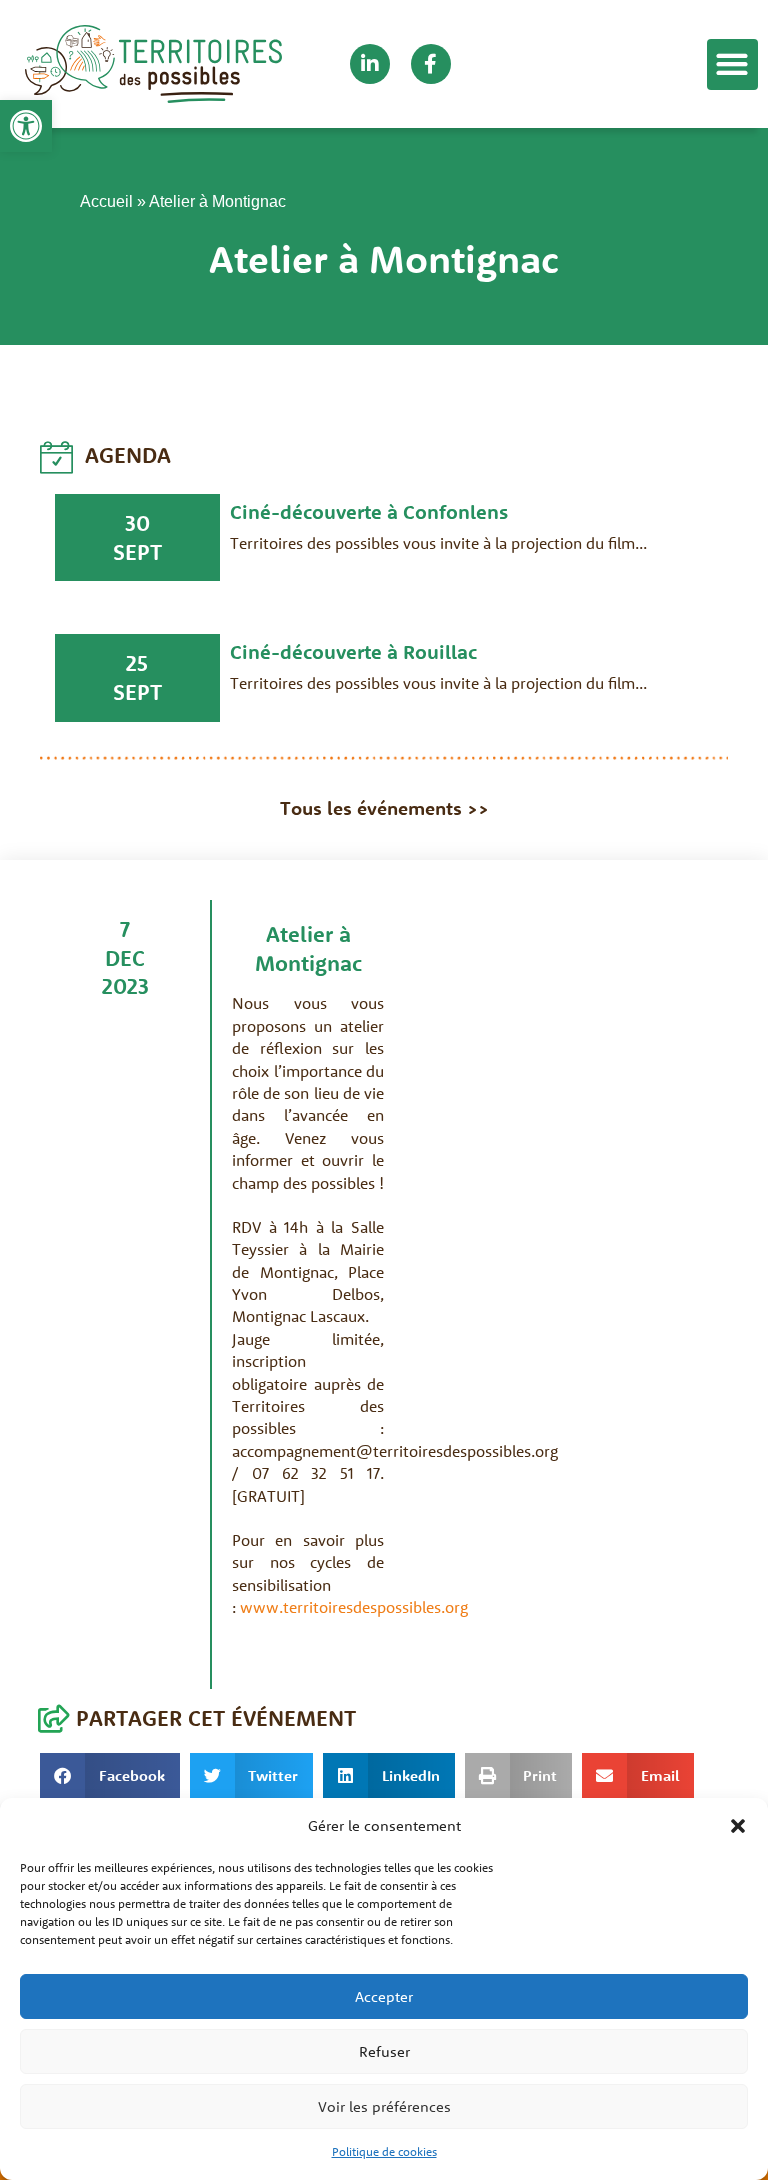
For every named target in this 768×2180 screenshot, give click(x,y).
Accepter (384, 1996)
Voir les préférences (384, 2106)
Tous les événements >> (384, 808)
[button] (26, 126)
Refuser (384, 2051)
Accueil (106, 201)
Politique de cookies (384, 2151)
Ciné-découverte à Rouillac (353, 651)
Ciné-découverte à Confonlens (369, 511)
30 (137, 523)
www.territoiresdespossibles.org (354, 1607)
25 (137, 663)
